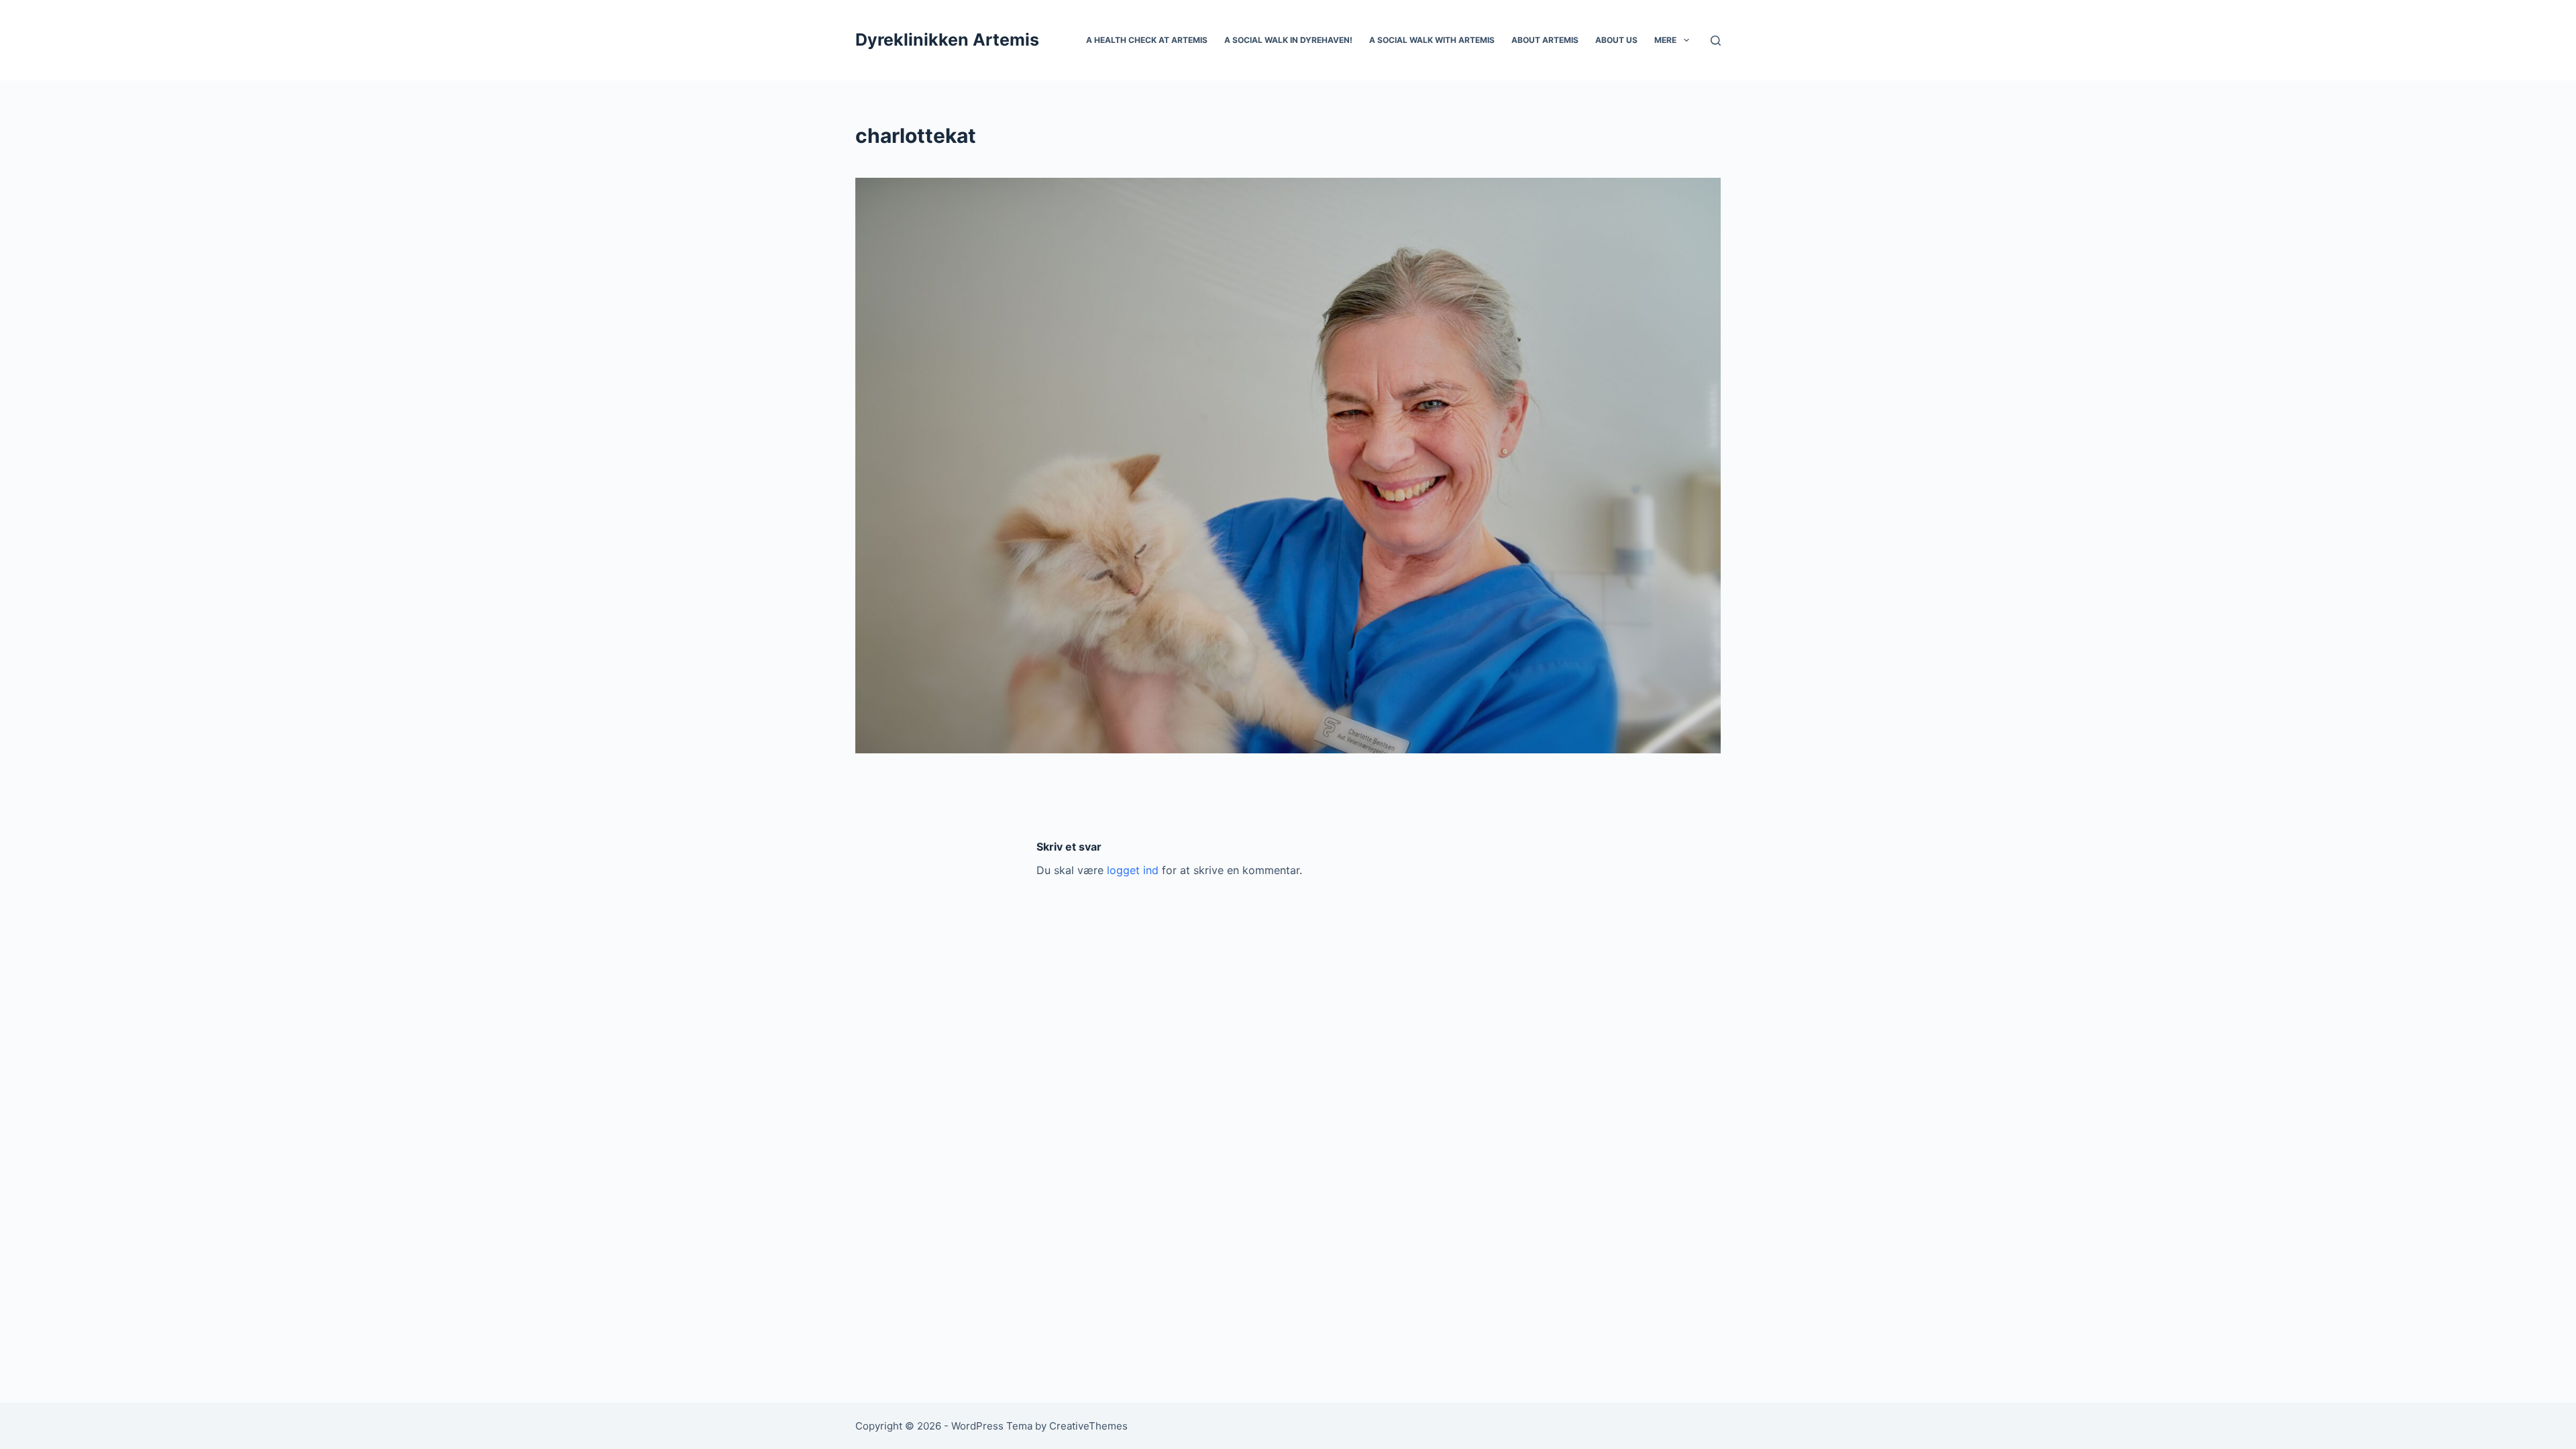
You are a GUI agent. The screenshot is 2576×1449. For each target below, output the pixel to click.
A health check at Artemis (1147, 40)
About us (1616, 40)
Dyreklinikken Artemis (947, 40)
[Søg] (1716, 41)
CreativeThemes (1088, 1426)
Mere (1665, 40)
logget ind (1133, 870)
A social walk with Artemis (1432, 40)
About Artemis (1545, 40)
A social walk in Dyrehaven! (1288, 40)
